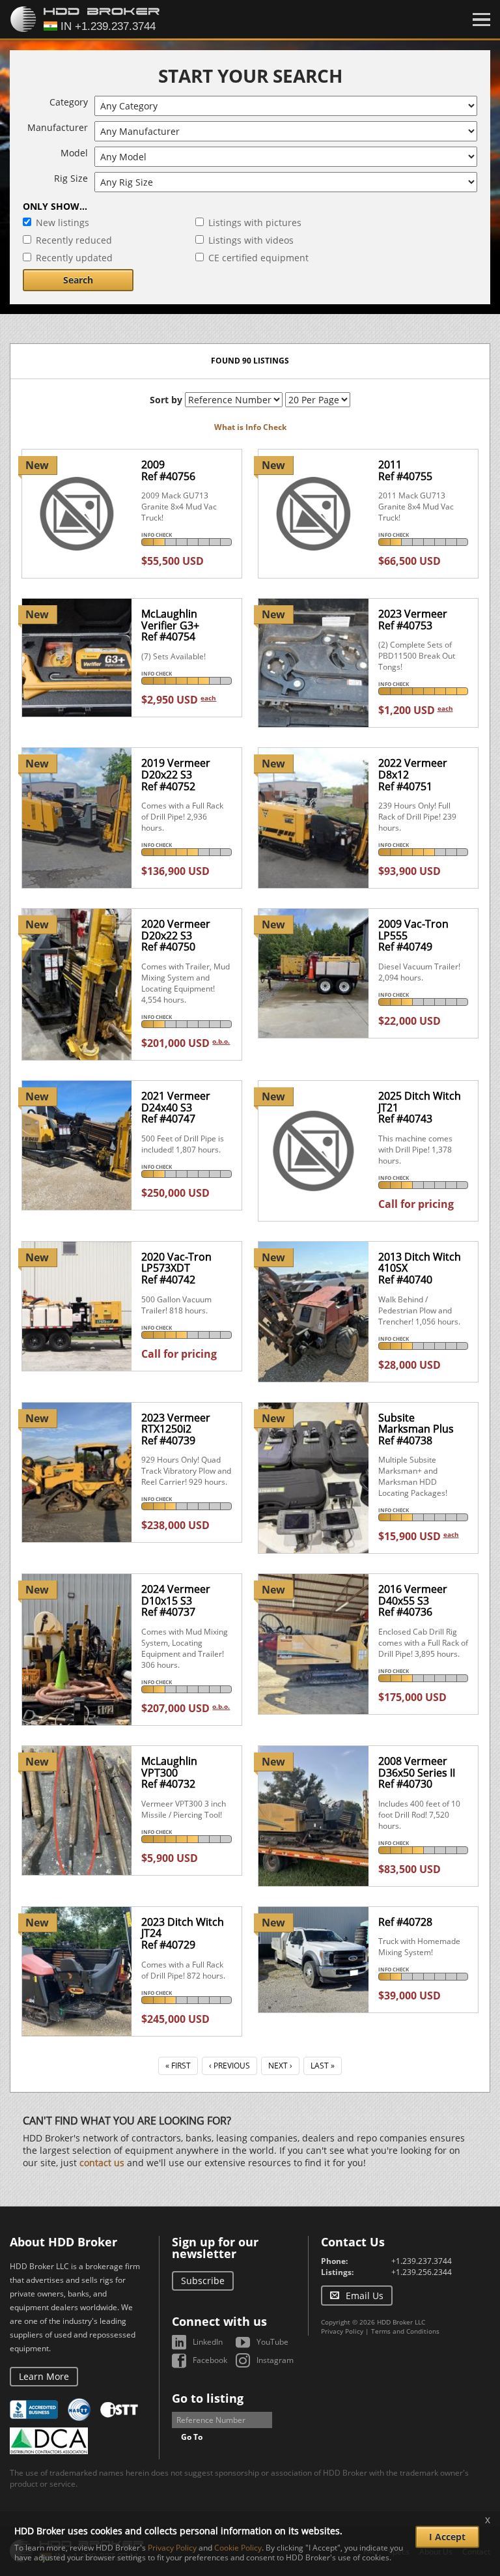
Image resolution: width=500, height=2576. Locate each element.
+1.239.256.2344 (422, 2272)
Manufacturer (58, 127)
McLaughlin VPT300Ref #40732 (169, 1772)
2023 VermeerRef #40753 (413, 620)
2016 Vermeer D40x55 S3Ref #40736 (413, 1600)
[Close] (481, 20)
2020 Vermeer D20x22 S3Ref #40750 (176, 935)
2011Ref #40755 (405, 470)
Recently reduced (74, 240)
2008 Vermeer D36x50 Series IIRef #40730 (417, 1772)
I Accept (447, 2537)
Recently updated (74, 258)
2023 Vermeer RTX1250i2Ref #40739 (176, 1429)
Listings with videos (251, 240)
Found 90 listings (250, 361)
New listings (62, 222)
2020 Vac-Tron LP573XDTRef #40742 (176, 1268)
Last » (323, 2066)
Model (74, 153)
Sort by (166, 400)
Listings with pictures (255, 222)
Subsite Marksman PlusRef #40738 (416, 1429)
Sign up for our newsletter (215, 2248)
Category (69, 102)
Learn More (44, 2376)
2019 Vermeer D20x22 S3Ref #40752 (176, 774)
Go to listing (208, 2398)
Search (78, 280)
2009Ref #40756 (168, 470)
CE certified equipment (258, 258)
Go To (192, 2437)
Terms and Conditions (405, 2331)
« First (178, 2066)
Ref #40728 (405, 1922)
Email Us (365, 2296)
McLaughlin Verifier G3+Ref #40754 (170, 625)
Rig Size (71, 178)
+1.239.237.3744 (422, 2261)
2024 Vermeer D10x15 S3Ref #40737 (176, 1600)
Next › (280, 2066)
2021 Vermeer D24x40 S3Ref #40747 (176, 1107)
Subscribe (203, 2281)
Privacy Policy (342, 2331)
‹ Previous (229, 2066)
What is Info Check (250, 427)
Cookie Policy (238, 2548)
